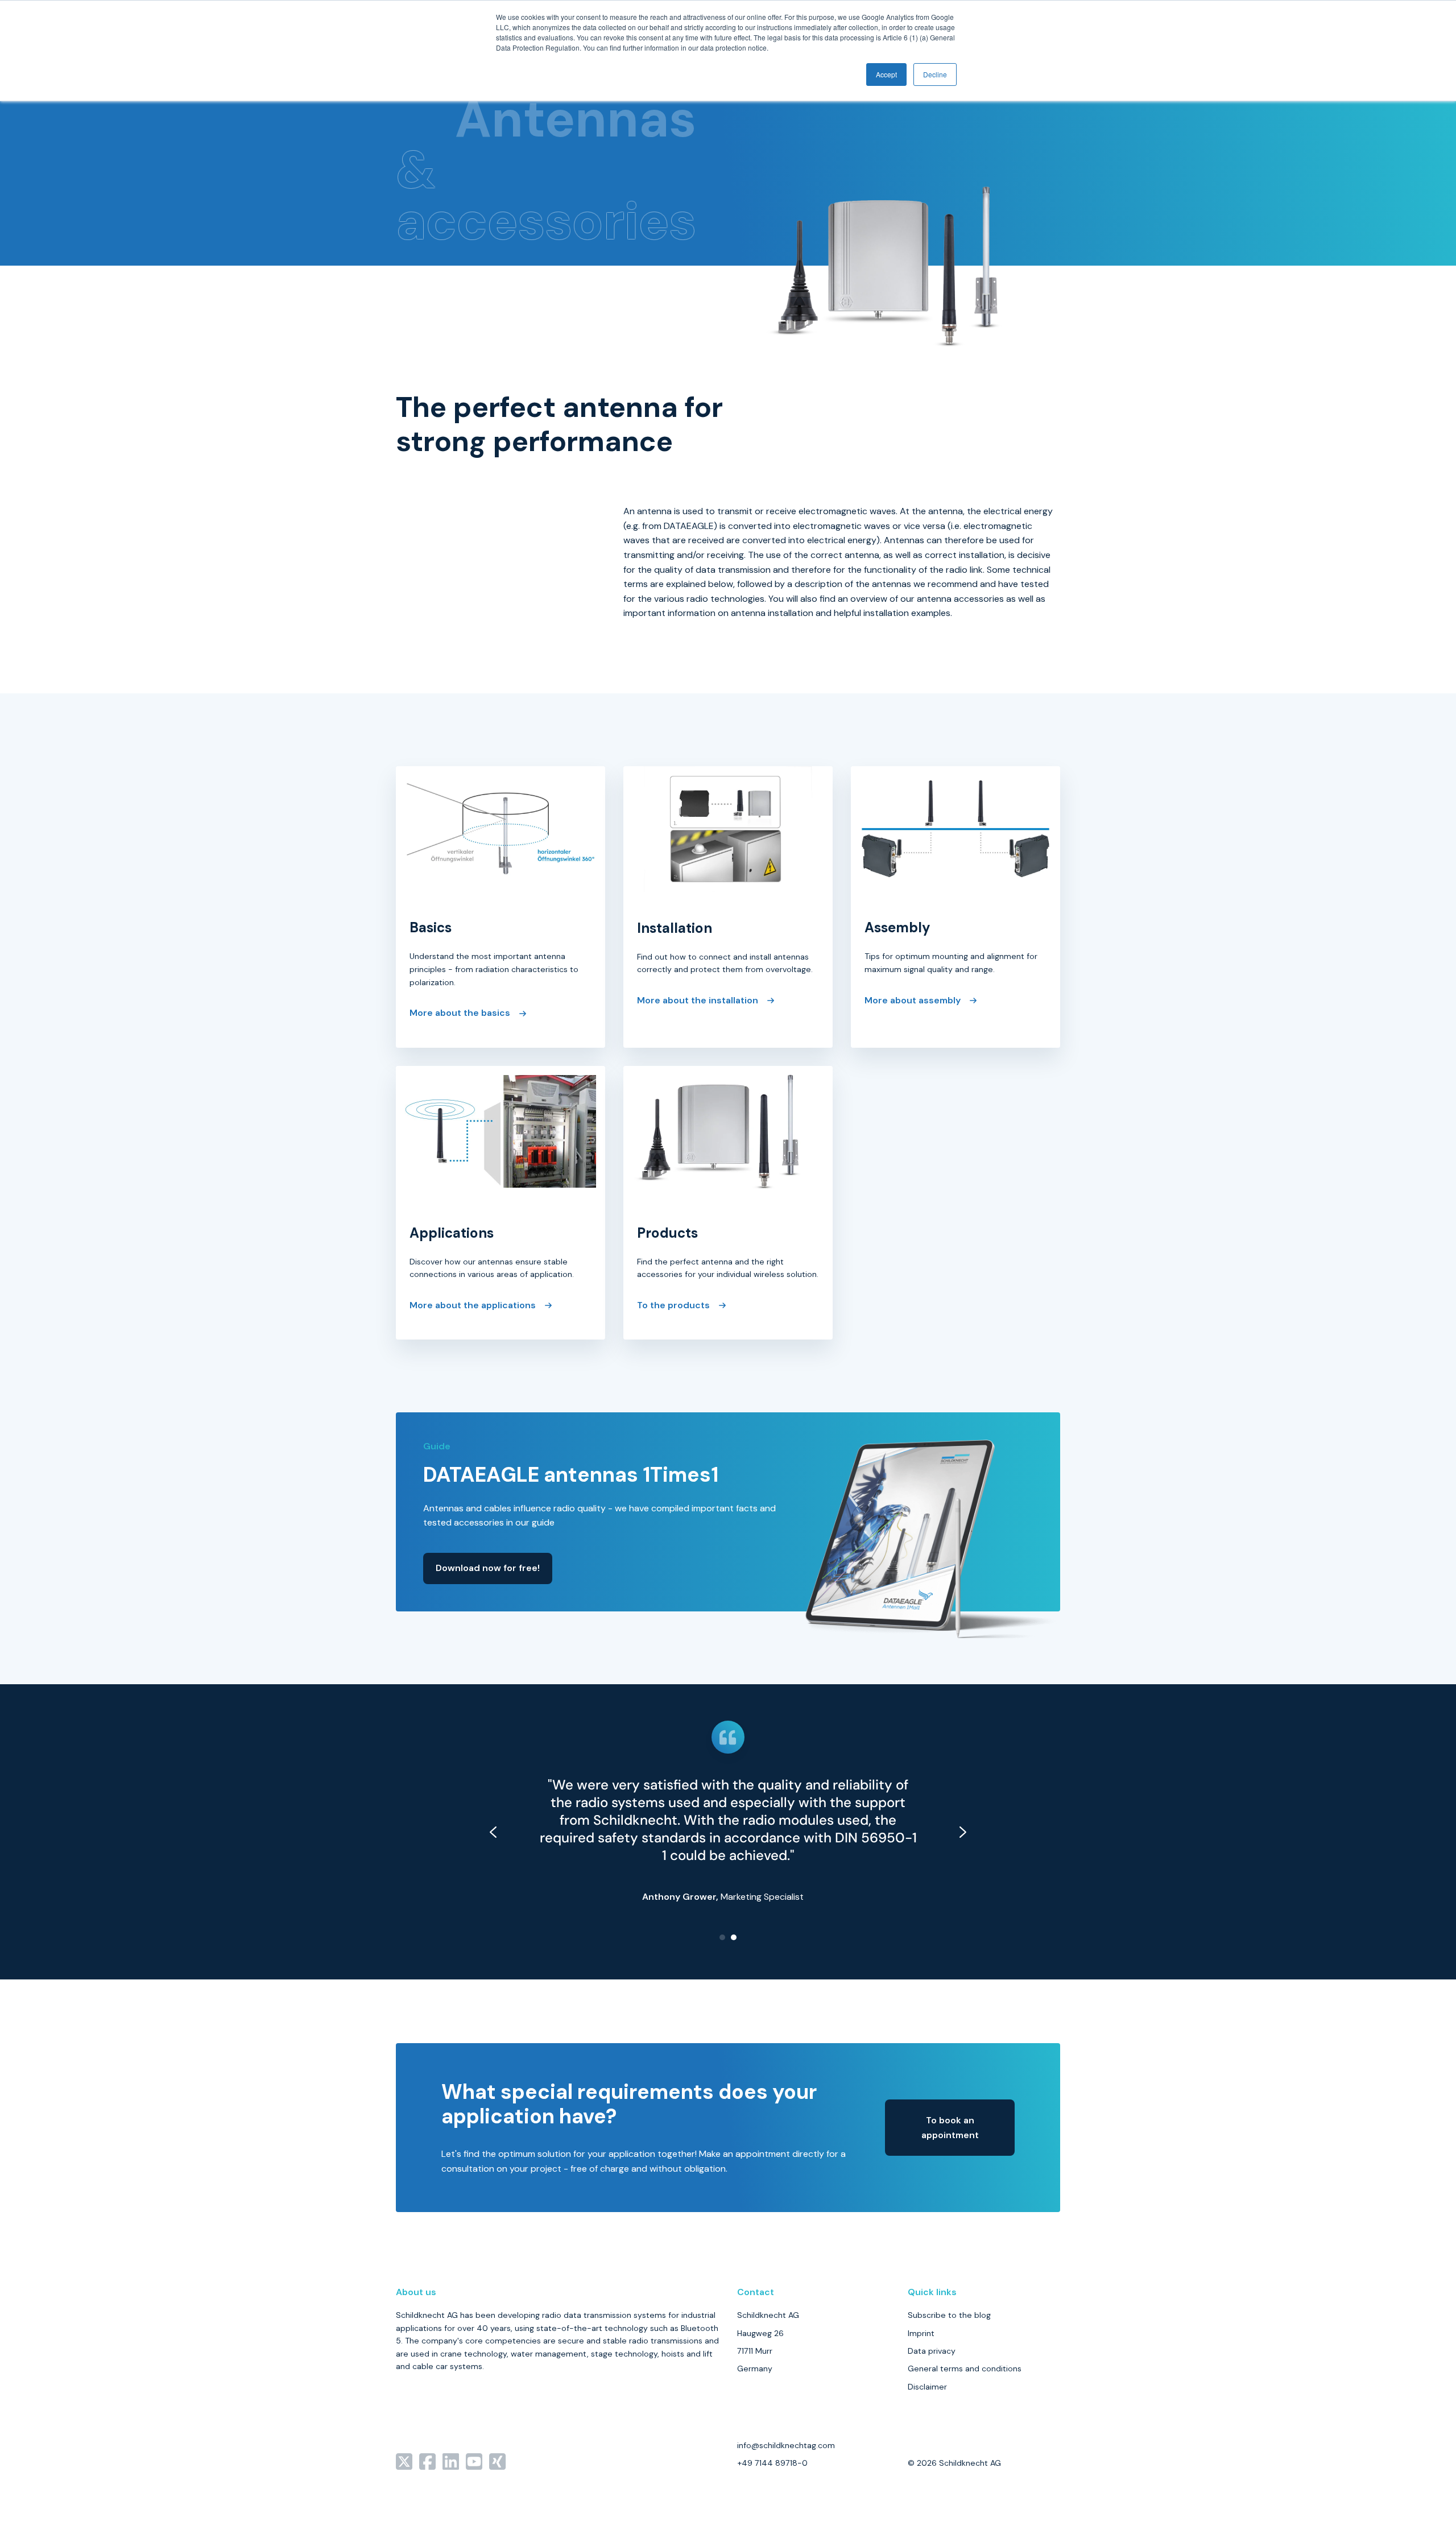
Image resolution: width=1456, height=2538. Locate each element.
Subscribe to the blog (949, 2315)
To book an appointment (950, 2128)
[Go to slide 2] (734, 1937)
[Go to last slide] (493, 1832)
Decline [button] (935, 74)
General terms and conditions (965, 2368)
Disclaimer (927, 2387)
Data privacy (932, 2351)
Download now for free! (488, 1568)
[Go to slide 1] (722, 1937)
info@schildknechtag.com (786, 2445)
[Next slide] (963, 1832)
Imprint (921, 2333)
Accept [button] (886, 74)
